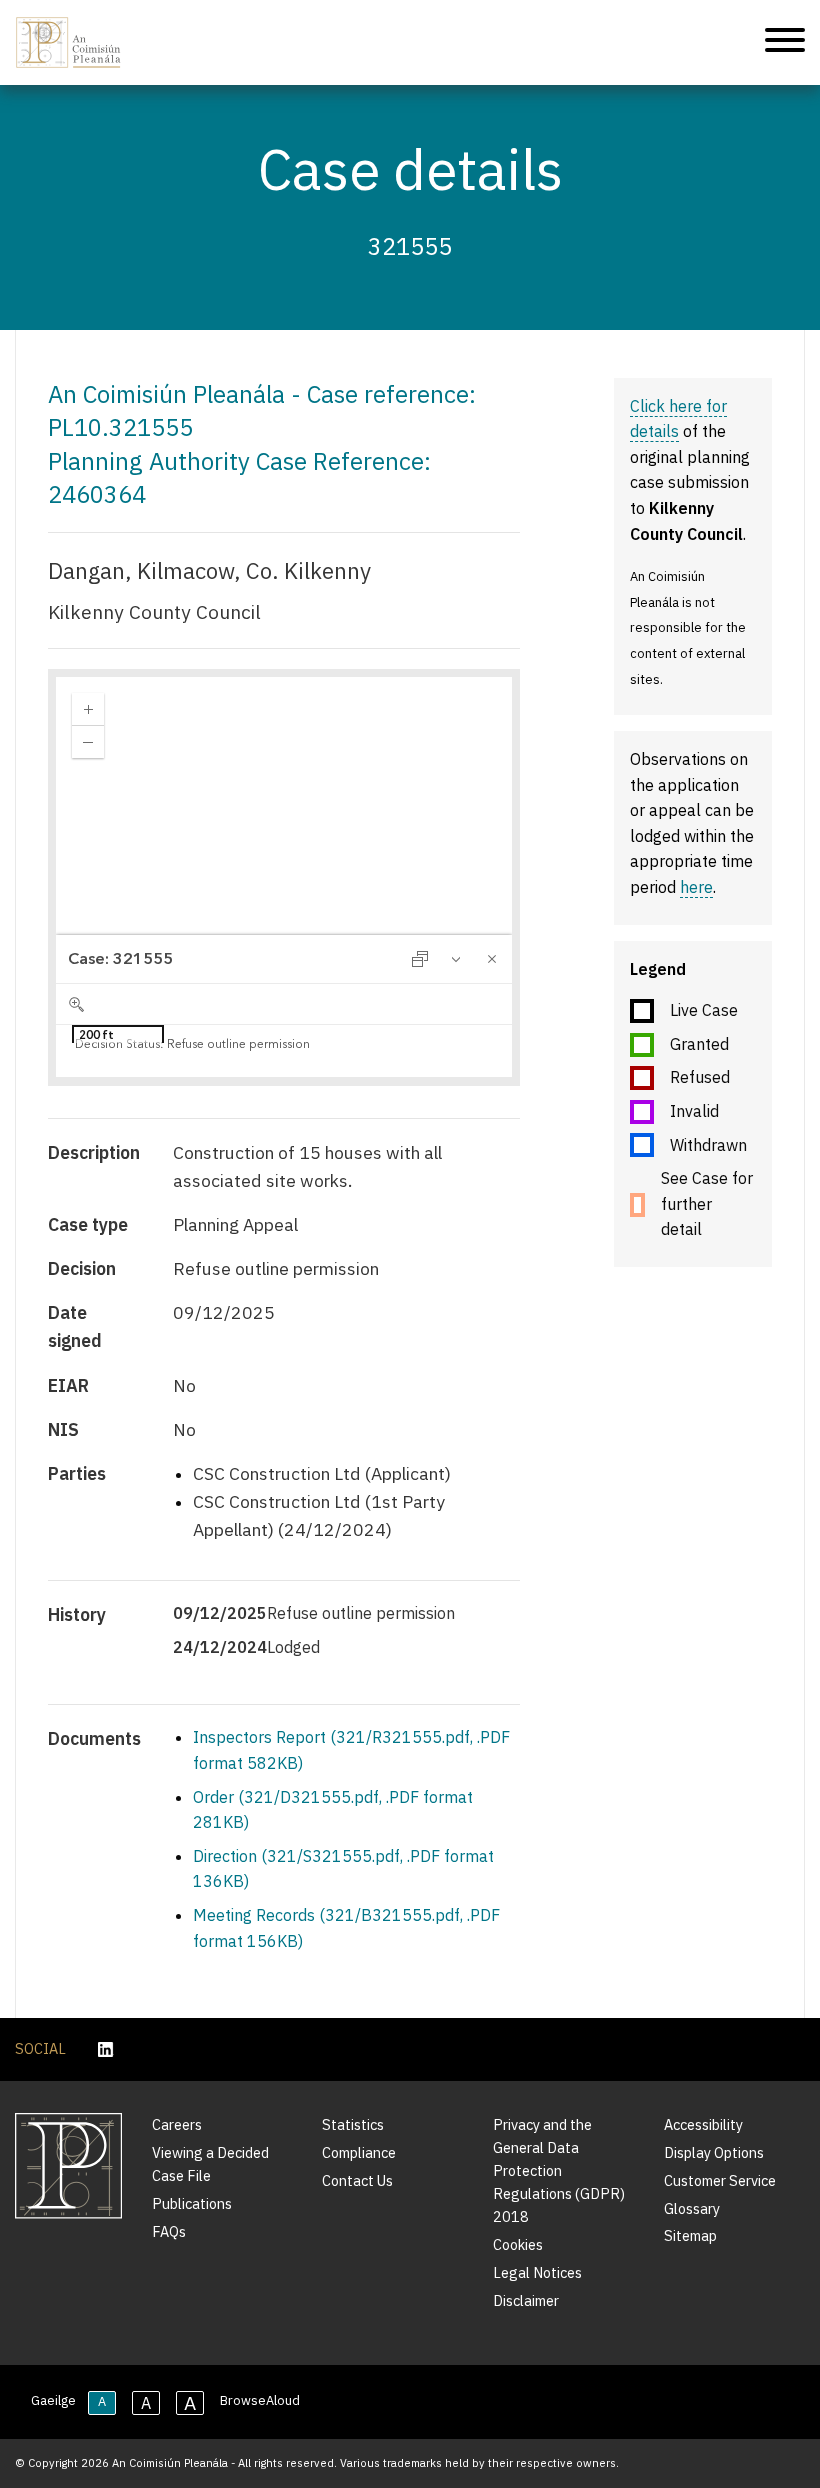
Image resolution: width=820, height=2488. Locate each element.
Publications (192, 2203)
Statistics (353, 2124)
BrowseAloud (260, 2400)
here (696, 887)
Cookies (518, 2244)
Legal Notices (537, 2272)
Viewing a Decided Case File (210, 2164)
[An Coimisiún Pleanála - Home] (68, 42)
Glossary (692, 2208)
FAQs (169, 2231)
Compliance (359, 2152)
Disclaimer (526, 2300)
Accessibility (703, 2124)
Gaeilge (53, 2400)
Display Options (714, 2152)
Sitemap (690, 2235)
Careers (177, 2124)
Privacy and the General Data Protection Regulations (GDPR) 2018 (559, 2170)
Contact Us (357, 2180)
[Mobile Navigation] (785, 43)
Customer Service (720, 2180)
